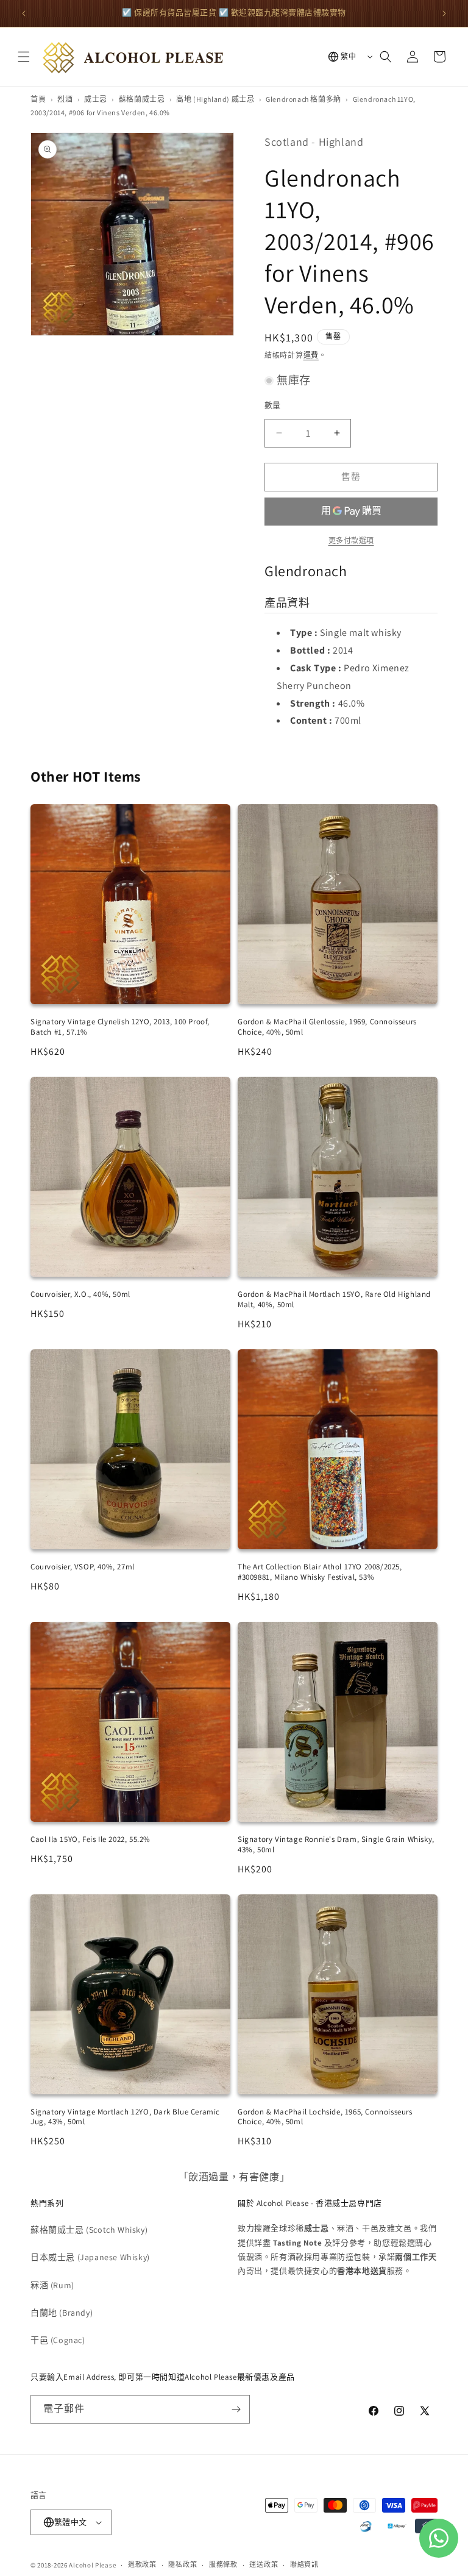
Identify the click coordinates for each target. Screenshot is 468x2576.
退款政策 (142, 2564)
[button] (24, 57)
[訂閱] (236, 2409)
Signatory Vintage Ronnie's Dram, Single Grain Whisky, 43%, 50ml (336, 1844)
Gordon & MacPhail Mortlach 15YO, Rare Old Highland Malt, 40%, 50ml (334, 1299)
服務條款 (223, 2564)
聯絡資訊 (304, 2564)
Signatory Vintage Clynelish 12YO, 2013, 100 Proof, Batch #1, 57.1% (120, 1027)
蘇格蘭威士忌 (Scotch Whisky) (89, 2230)
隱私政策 (183, 2564)
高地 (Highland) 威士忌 (215, 99)
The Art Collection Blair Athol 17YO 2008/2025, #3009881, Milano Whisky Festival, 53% (320, 1572)
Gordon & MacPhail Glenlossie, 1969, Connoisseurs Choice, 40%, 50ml (327, 1027)
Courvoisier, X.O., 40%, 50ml (80, 1294)
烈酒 (65, 99)
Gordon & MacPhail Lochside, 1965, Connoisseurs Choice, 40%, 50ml (325, 2117)
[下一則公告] (444, 13)
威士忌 (96, 99)
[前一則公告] (24, 13)
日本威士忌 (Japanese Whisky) (90, 2257)
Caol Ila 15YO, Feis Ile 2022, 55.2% (90, 1839)
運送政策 (264, 2564)
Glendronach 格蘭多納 (303, 99)
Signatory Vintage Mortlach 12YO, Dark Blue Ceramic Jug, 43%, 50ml (125, 2117)
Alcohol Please (92, 2565)
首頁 (38, 99)
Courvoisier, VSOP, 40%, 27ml (83, 1567)
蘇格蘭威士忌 (142, 99)
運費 (311, 355)
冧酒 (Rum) (52, 2285)
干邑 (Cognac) (58, 2340)
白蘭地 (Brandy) (62, 2313)
